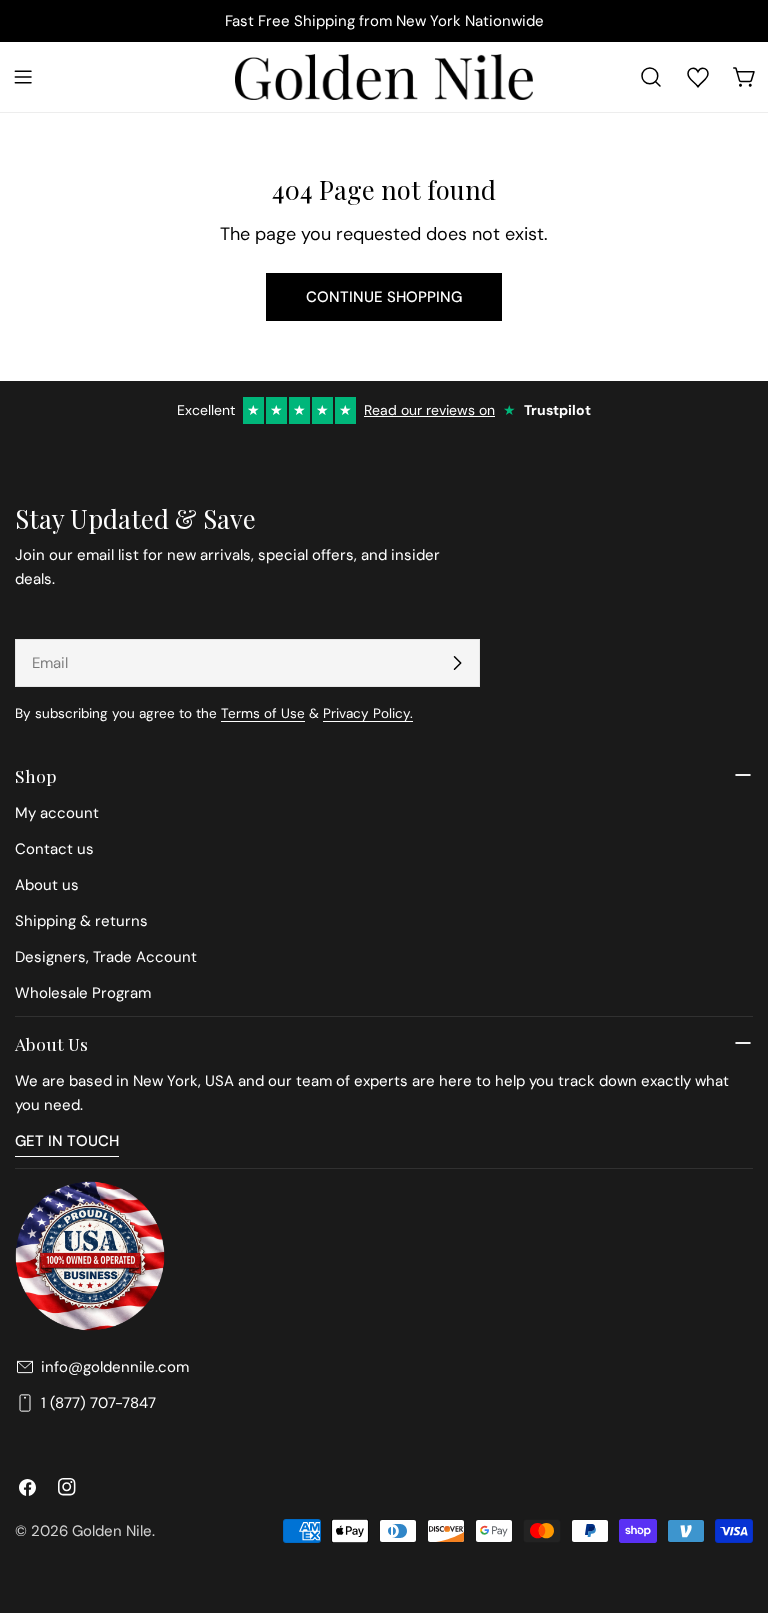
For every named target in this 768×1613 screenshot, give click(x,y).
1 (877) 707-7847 (98, 1403)
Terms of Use (263, 713)
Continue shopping (384, 297)
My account (57, 813)
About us (47, 885)
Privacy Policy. (368, 713)
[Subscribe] (457, 663)
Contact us (54, 849)
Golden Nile (112, 1531)
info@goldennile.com (115, 1367)
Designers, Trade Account (106, 957)
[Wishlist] (698, 77)
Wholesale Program (83, 993)
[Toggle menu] (23, 77)
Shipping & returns (81, 921)
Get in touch (67, 1141)
